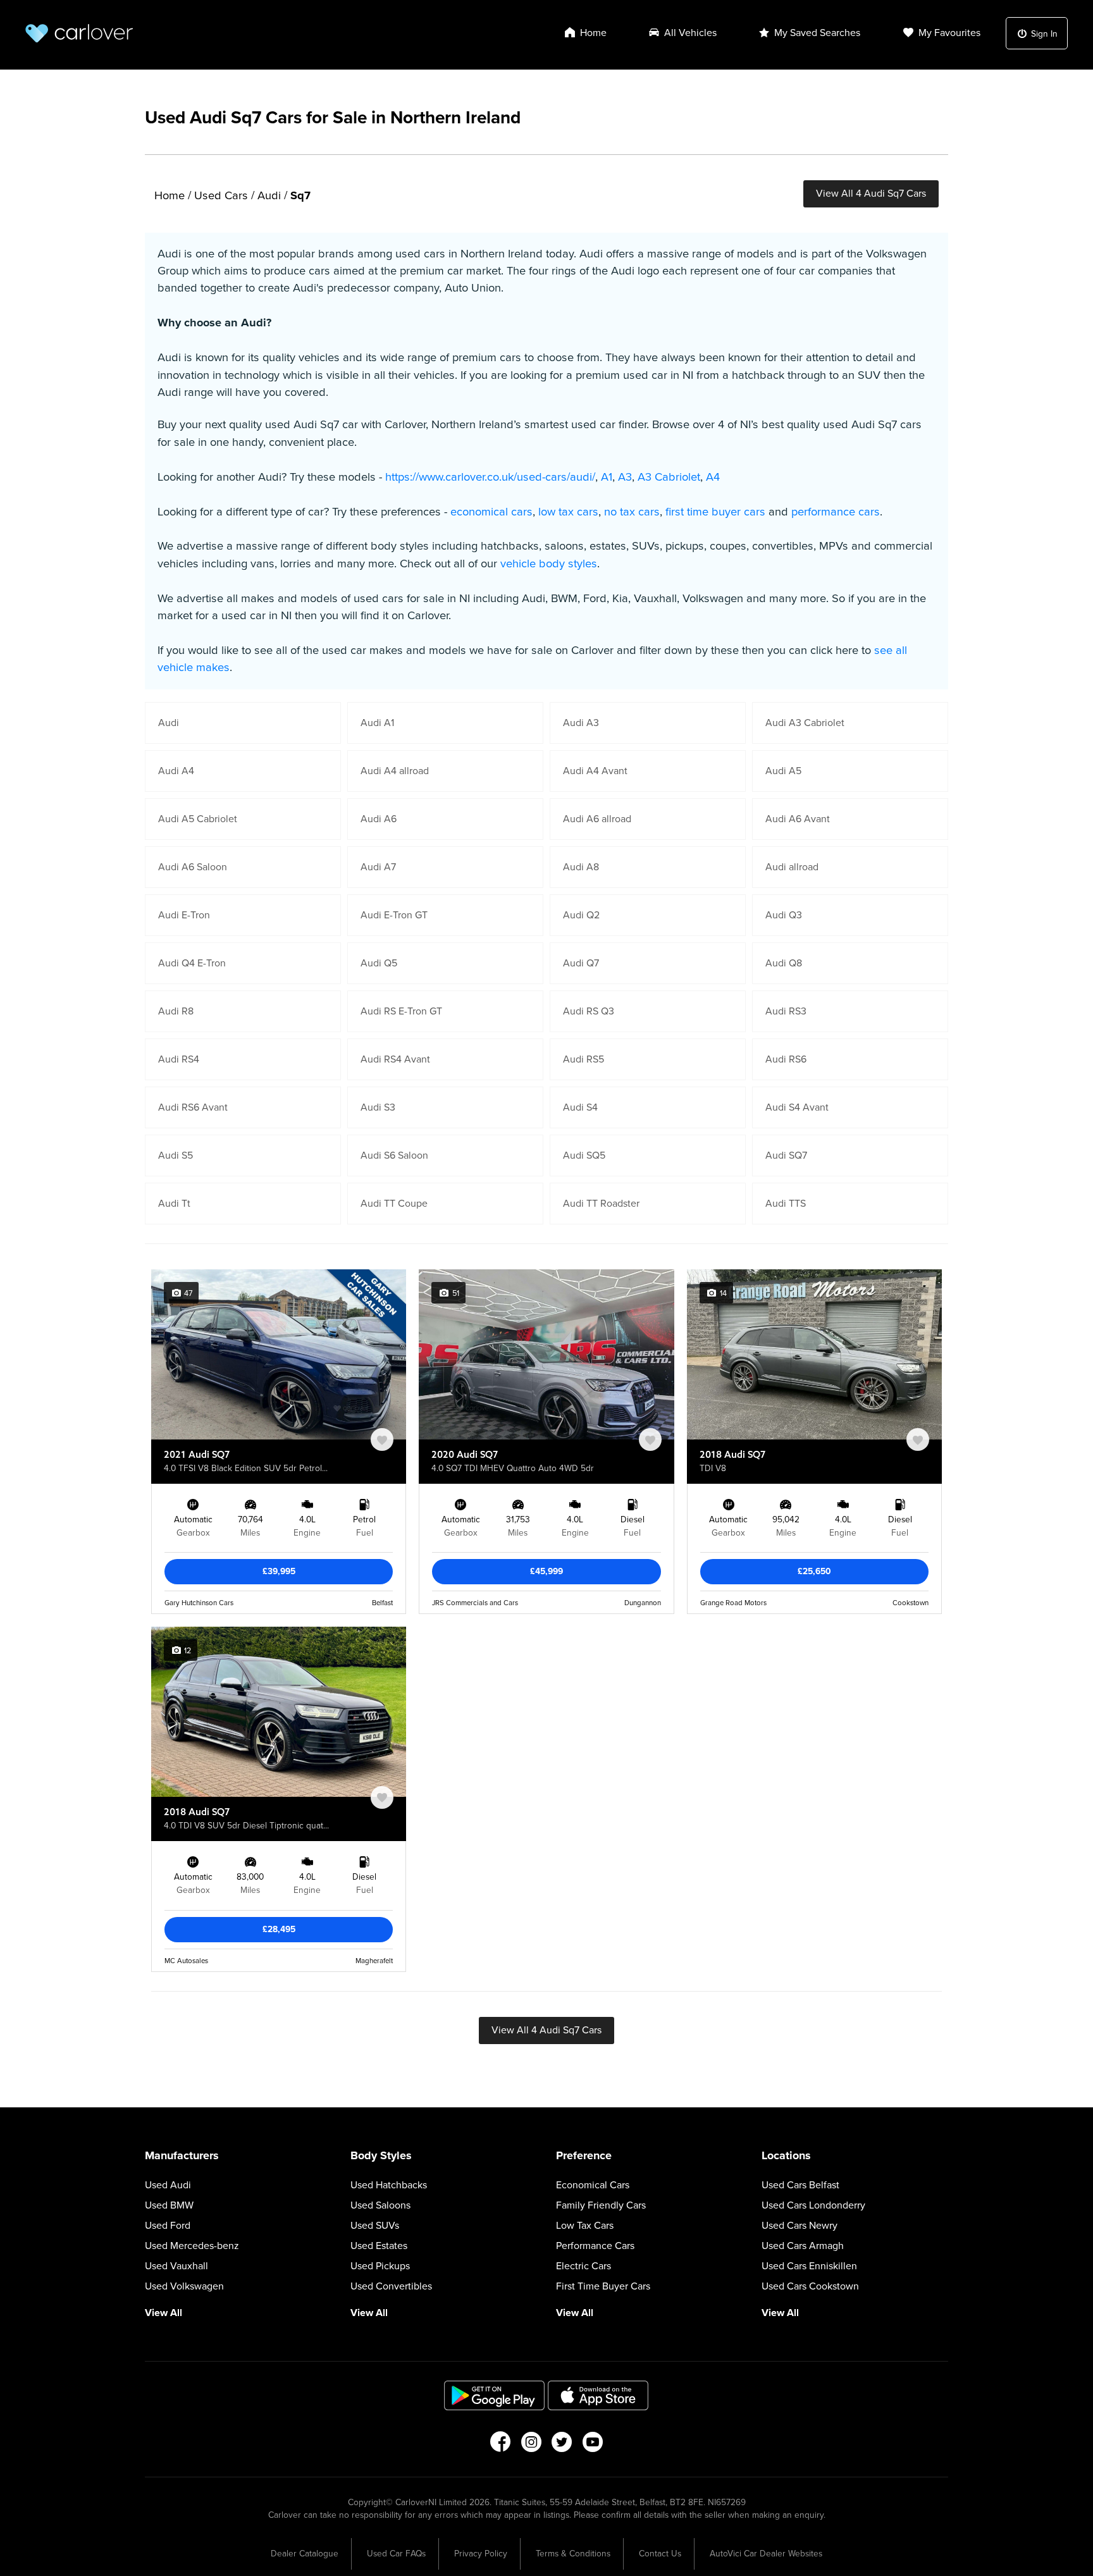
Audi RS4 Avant (395, 1059)
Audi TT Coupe (394, 1204)
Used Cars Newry (800, 2226)
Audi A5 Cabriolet (198, 819)
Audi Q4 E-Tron (192, 963)
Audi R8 (176, 1011)
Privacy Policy (481, 2554)
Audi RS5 (584, 1059)
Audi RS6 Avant (193, 1107)
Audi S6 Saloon (394, 1156)
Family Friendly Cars (601, 2205)
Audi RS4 (179, 1059)
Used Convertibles (391, 2286)
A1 (607, 477)
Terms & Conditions (573, 2554)
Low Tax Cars (585, 2226)
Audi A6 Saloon (193, 867)
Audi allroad (792, 867)
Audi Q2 (581, 915)
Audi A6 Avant (798, 819)
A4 (713, 477)
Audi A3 (581, 723)
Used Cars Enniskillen (809, 2266)
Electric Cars (584, 2266)
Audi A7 (378, 867)
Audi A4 (176, 771)
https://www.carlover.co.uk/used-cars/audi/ (490, 477)
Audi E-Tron (184, 915)
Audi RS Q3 (589, 1011)
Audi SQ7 (786, 1156)
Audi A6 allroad (597, 819)
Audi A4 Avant (595, 771)
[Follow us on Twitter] (562, 2446)
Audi (269, 195)
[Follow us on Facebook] (500, 2446)
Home (170, 195)
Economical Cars (593, 2185)
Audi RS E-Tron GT (401, 1011)
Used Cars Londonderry (813, 2205)
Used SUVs (375, 2226)
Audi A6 (379, 819)
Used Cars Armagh (803, 2246)
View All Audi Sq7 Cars (871, 194)
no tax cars (632, 512)
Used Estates (379, 2246)
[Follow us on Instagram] (531, 2446)
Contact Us (660, 2554)
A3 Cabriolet (669, 477)
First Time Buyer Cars (603, 2286)
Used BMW (169, 2205)
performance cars (836, 512)
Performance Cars (595, 2246)
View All (164, 2313)
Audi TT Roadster (601, 1204)
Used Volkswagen (184, 2286)
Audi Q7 (581, 963)
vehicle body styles (549, 564)
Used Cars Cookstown (810, 2286)
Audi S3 (378, 1107)
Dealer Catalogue (305, 2554)
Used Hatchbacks (389, 2185)
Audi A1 (377, 723)
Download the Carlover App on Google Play (495, 2395)
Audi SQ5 (584, 1156)
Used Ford (168, 2226)
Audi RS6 (786, 1059)
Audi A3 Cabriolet (805, 723)
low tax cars (568, 512)
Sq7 (300, 195)
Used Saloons (380, 2205)
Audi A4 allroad (395, 771)
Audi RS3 (786, 1011)
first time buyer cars (715, 512)
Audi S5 (176, 1156)
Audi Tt (174, 1204)
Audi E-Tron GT (394, 915)
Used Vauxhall (176, 2266)
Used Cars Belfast (800, 2185)
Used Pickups (380, 2266)
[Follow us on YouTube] (593, 2446)
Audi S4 (580, 1107)
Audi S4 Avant (797, 1107)
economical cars (491, 512)
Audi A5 (783, 771)
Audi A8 (581, 867)
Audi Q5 (379, 963)
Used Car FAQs (396, 2554)
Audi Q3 (784, 915)
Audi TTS (786, 1204)
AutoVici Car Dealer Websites (766, 2554)
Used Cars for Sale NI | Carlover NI (79, 33)
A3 (625, 477)
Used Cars (221, 195)
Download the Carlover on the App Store (598, 2395)
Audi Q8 (784, 963)
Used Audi (168, 2185)
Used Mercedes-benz (192, 2246)
